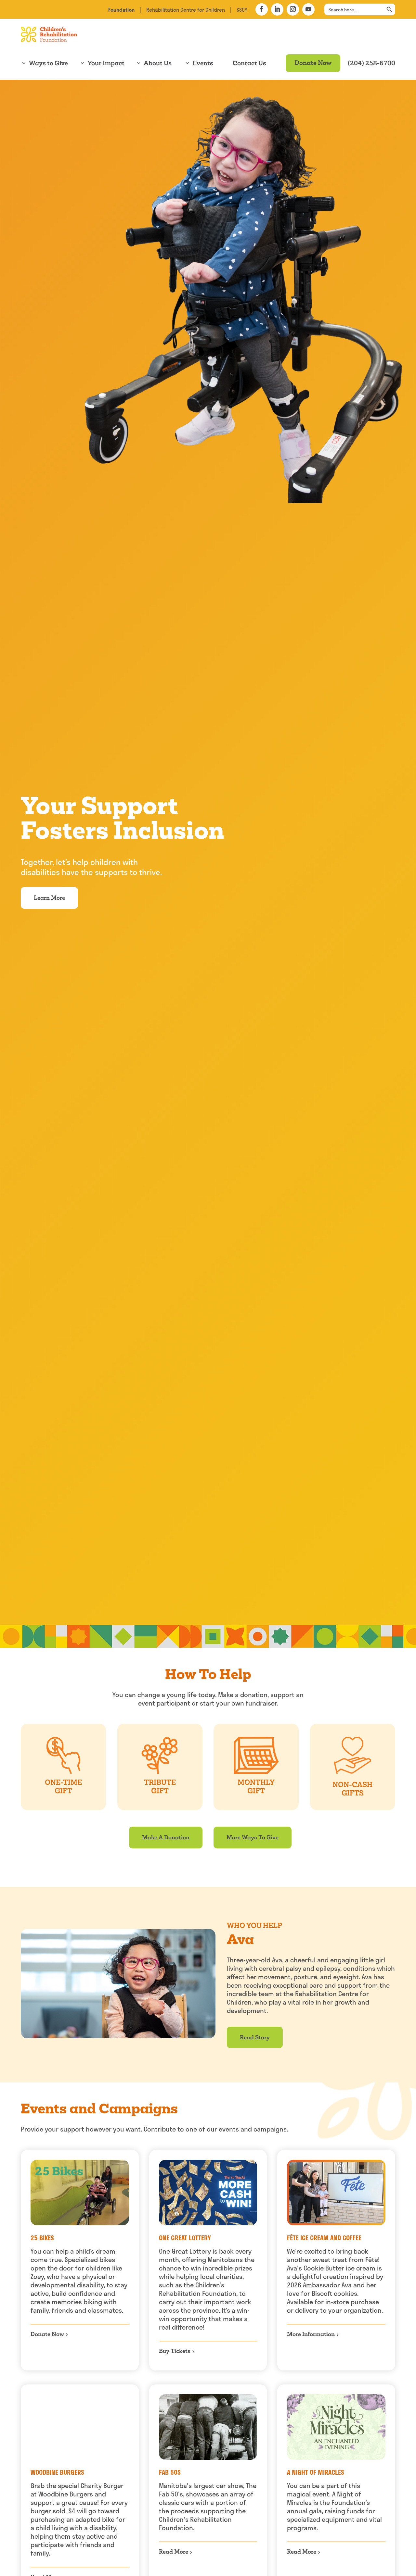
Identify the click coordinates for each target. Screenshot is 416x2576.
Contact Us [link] (249, 63)
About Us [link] (158, 63)
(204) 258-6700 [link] (371, 63)
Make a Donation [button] (166, 1837)
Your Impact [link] (106, 63)
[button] (262, 9)
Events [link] (203, 63)
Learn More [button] (49, 898)
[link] (121, 10)
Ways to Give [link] (48, 63)
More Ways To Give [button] (253, 1837)
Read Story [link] (255, 2037)
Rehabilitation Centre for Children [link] (186, 10)
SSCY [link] (242, 10)
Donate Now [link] (313, 63)
